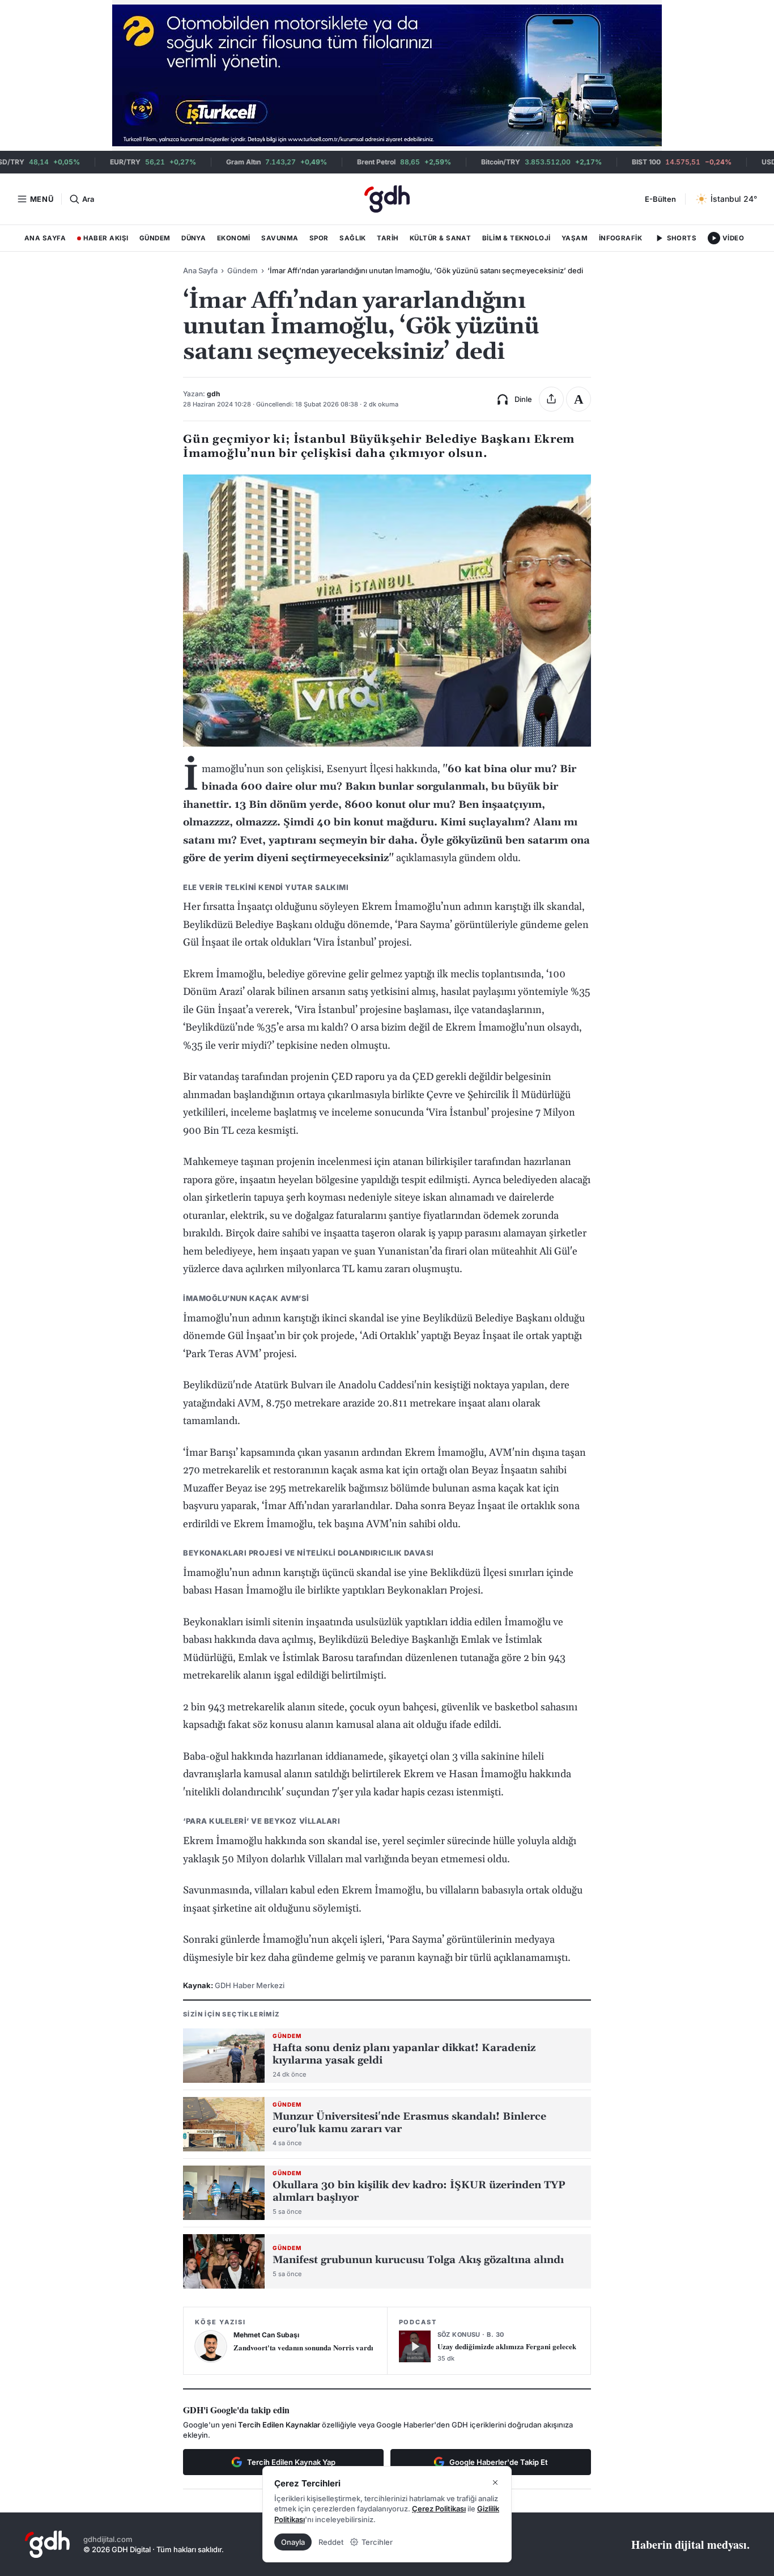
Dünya (193, 238)
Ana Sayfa (45, 238)
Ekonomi (234, 238)
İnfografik (621, 238)
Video (733, 238)
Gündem (155, 238)
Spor (319, 238)
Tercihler (377, 2542)
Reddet (331, 2542)
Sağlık (353, 238)
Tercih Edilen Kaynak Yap (291, 2462)
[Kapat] (495, 2482)
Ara (88, 199)
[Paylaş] (551, 399)
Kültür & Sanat (440, 238)
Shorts (682, 238)
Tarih (388, 238)
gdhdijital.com (108, 2539)
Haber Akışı (103, 240)
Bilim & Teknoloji (516, 238)
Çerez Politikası (439, 2509)
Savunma (280, 238)
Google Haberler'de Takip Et (499, 2462)
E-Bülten (660, 199)
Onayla (293, 2542)
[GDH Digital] (387, 199)
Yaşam (575, 238)
